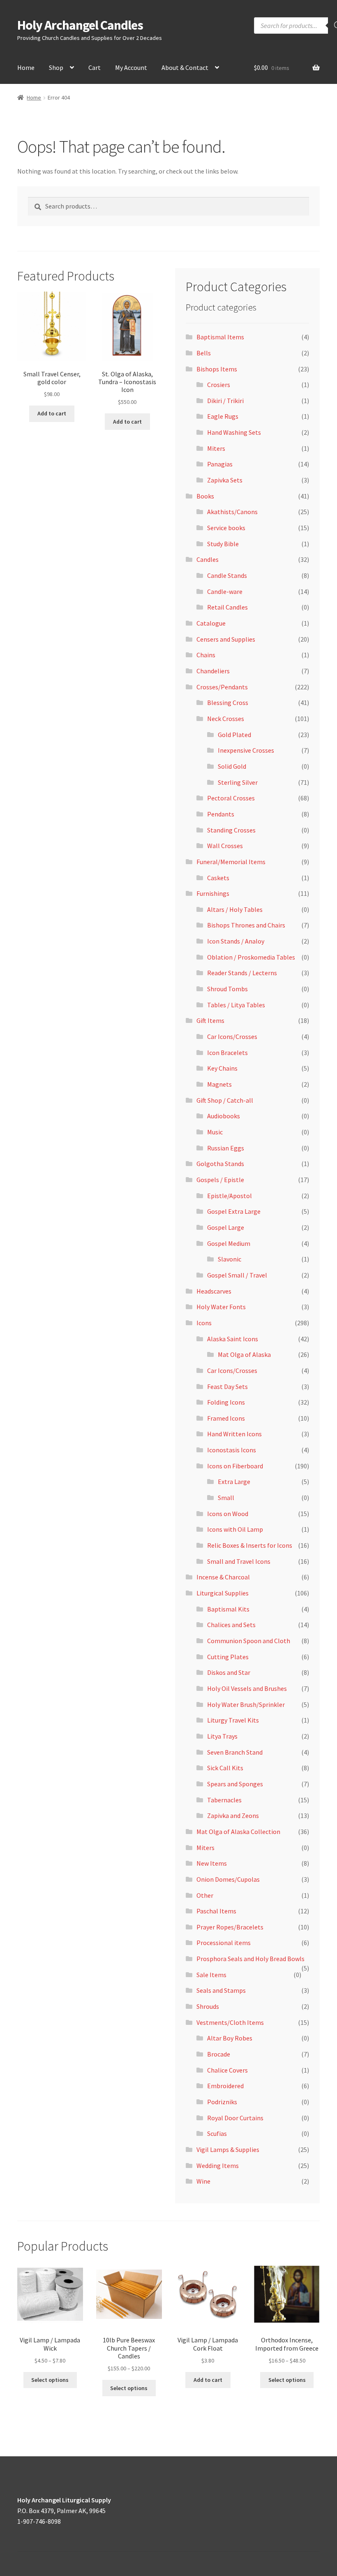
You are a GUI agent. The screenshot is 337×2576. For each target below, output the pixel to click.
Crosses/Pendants (222, 687)
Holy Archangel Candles (80, 25)
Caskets (218, 878)
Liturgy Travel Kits (233, 1720)
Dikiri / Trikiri (225, 401)
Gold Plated (234, 735)
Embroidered (225, 2086)
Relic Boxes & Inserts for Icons (250, 1545)
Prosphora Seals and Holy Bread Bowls (250, 1959)
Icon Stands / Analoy (236, 941)
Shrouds (208, 2006)
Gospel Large (226, 1227)
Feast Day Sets (227, 1387)
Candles (208, 559)
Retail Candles (227, 607)
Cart (95, 67)
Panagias (220, 464)
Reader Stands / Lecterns (242, 973)
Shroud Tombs (227, 989)
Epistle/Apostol (230, 1196)
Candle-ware (225, 591)
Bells (204, 353)
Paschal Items (216, 1911)
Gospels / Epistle (220, 1180)
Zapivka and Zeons (233, 1815)
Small (226, 1498)
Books (205, 496)
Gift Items (210, 1020)
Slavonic (230, 1259)
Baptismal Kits (228, 1609)
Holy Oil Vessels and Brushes (247, 1688)
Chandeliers (213, 671)
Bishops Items (217, 369)
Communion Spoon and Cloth (249, 1641)
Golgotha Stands (220, 1164)
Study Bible (223, 544)
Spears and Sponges (235, 1784)
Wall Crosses (225, 846)
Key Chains (222, 1068)
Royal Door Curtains (235, 2118)
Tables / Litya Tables (236, 1005)
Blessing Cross (228, 703)
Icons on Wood (228, 1514)
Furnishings (213, 893)
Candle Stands (227, 575)
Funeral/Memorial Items (231, 862)
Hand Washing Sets (234, 432)
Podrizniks (222, 2102)
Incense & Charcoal (223, 1577)
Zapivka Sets (225, 480)
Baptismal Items (220, 337)
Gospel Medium (229, 1243)
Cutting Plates (228, 1657)
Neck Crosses (226, 719)
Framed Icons (226, 1418)
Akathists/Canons (232, 512)
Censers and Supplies (226, 639)
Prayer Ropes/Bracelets (230, 1927)
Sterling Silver (238, 782)
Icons (204, 1323)
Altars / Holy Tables (235, 909)
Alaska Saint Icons (233, 1339)
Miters (216, 448)
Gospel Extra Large (234, 1211)
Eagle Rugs (223, 416)
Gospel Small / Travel (237, 1275)
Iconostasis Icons (232, 1450)
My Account (131, 67)
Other (205, 1895)
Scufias (217, 2133)
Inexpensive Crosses (246, 750)
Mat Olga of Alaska (244, 1354)
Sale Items (211, 1975)
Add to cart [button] (52, 413)
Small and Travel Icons (239, 1561)
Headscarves (214, 1291)
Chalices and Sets (231, 1625)
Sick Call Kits (225, 1768)
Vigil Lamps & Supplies (228, 2149)
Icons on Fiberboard (235, 1466)
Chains (206, 655)
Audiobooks (224, 1116)
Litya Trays (222, 1736)
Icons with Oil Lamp (235, 1529)
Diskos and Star (229, 1672)
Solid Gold (232, 766)
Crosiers (219, 385)
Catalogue (211, 623)
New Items (212, 1863)
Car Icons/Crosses (232, 1036)
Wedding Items (218, 2166)
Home (26, 67)
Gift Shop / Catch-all (225, 1100)
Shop (56, 67)
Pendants (221, 814)
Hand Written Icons (234, 1434)
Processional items (224, 1943)
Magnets (219, 1084)
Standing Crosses (231, 830)
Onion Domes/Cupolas (228, 1879)
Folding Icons (226, 1402)
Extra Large (234, 1482)
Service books (226, 528)
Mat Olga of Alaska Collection (238, 1832)
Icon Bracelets (227, 1053)
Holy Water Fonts (221, 1307)
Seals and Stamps (221, 1990)
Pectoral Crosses (231, 798)
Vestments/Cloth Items (230, 2022)
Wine (203, 2181)
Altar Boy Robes (230, 2038)
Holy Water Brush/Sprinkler (246, 1704)
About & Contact (185, 67)
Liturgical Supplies (223, 1593)
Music (215, 1132)
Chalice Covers (227, 2070)
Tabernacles (224, 1800)
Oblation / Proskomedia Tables (251, 957)
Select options (50, 2380)
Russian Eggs (226, 1148)
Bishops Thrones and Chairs (246, 925)
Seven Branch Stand (235, 1752)
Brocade (219, 2054)
